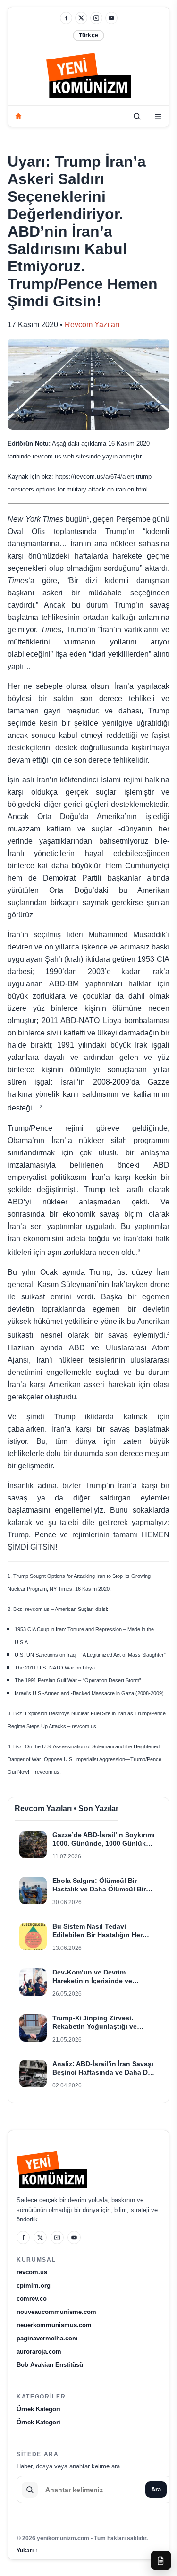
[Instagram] (96, 18)
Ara (156, 2489)
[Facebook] (66, 18)
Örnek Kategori (38, 2409)
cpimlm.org (34, 2285)
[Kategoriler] (158, 116)
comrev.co (32, 2299)
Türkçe (88, 35)
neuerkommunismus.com (54, 2325)
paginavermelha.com (47, 2338)
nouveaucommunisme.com (56, 2312)
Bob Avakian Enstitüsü (50, 2365)
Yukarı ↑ (27, 2551)
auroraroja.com (39, 2351)
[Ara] (137, 116)
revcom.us (32, 2272)
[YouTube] (111, 18)
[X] (81, 18)
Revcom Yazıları (92, 325)
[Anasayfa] (18, 116)
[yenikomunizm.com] (89, 77)
